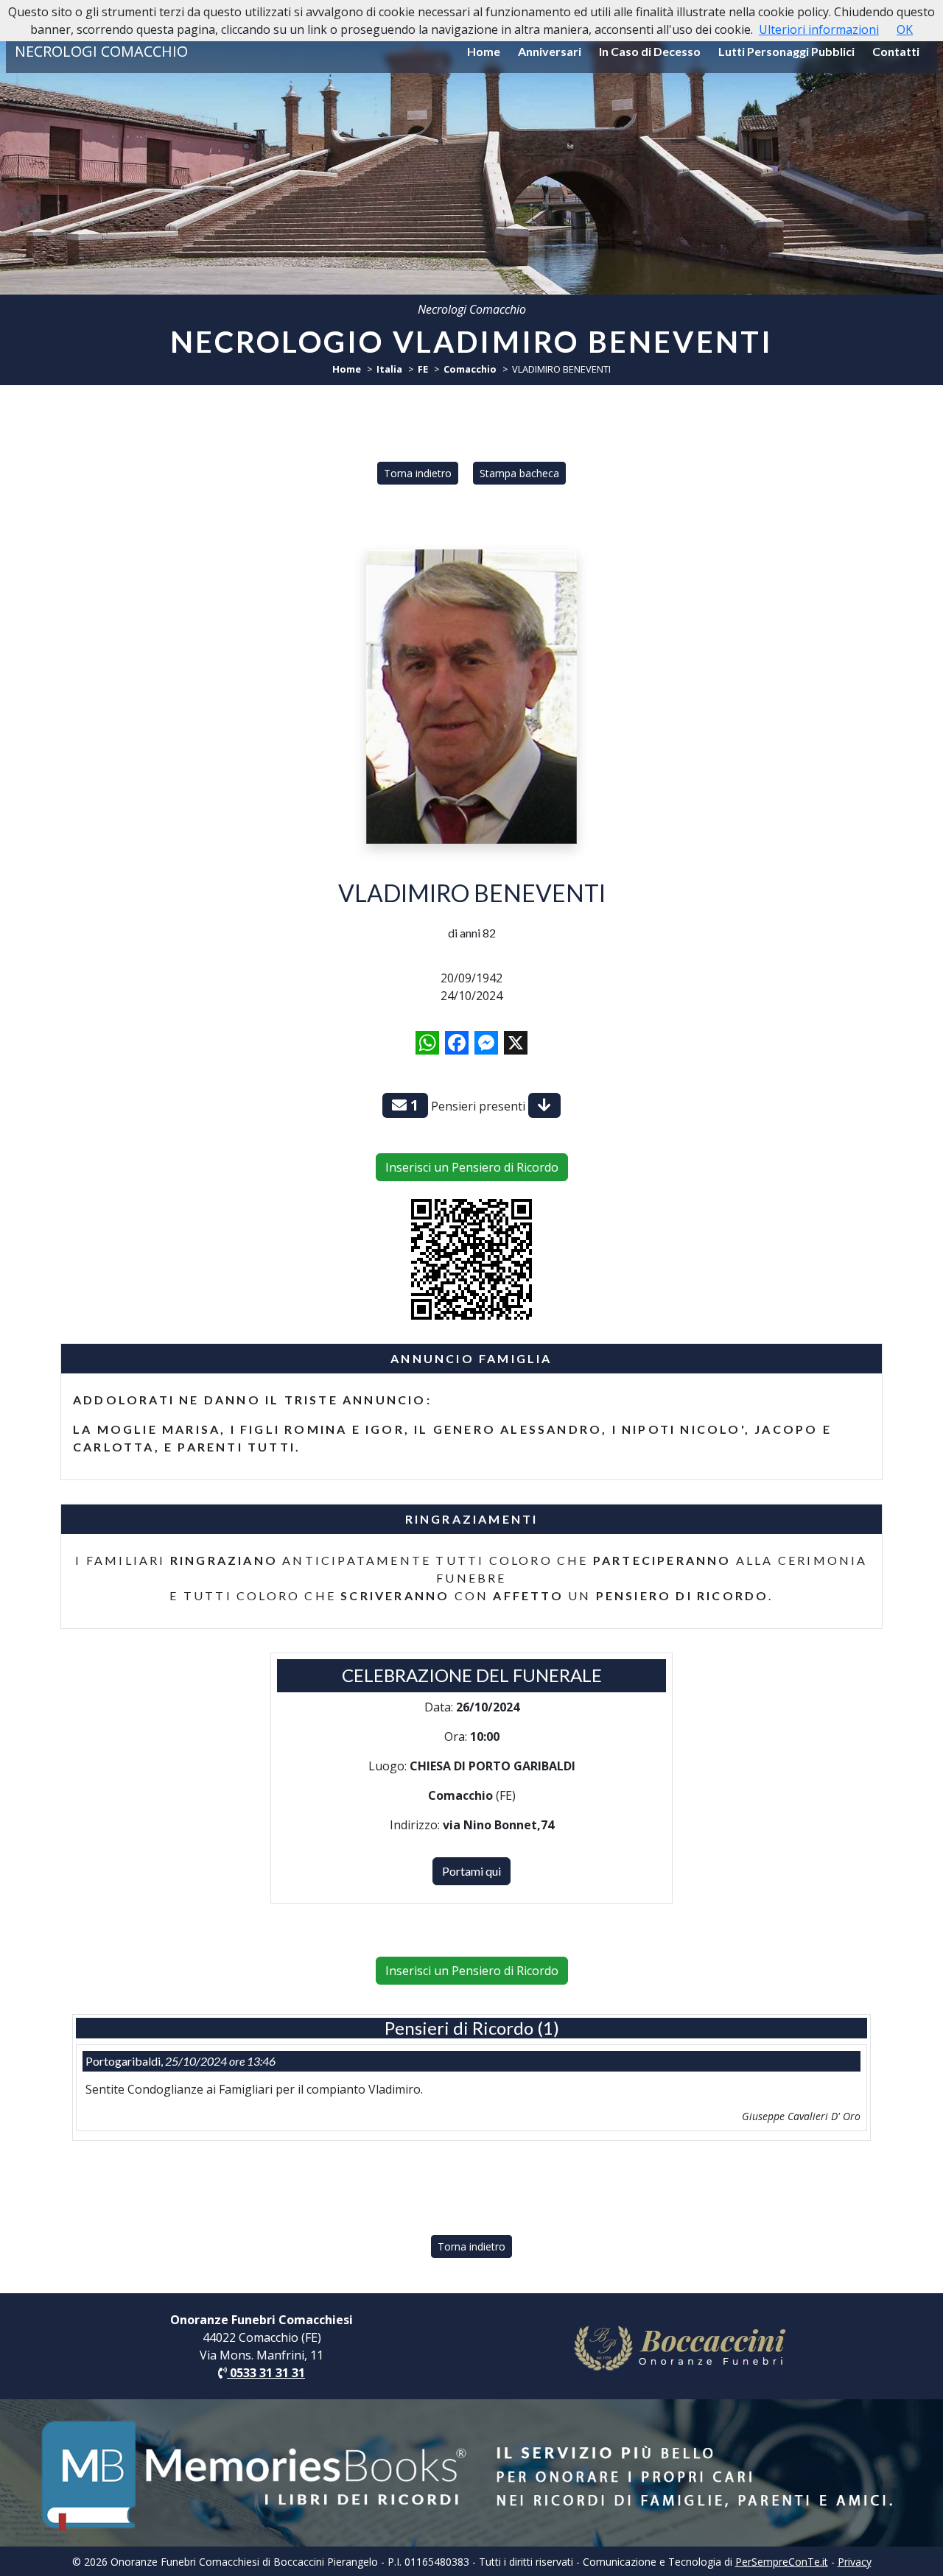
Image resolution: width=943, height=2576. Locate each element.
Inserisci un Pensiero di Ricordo (472, 1167)
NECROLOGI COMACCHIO (101, 51)
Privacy (855, 2562)
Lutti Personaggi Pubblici (786, 51)
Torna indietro (418, 473)
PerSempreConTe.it (782, 2562)
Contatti (896, 51)
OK (905, 29)
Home (484, 51)
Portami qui (471, 1871)
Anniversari (550, 51)
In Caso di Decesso (650, 51)
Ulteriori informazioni (819, 29)
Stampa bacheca (519, 473)
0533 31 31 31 (266, 2373)
